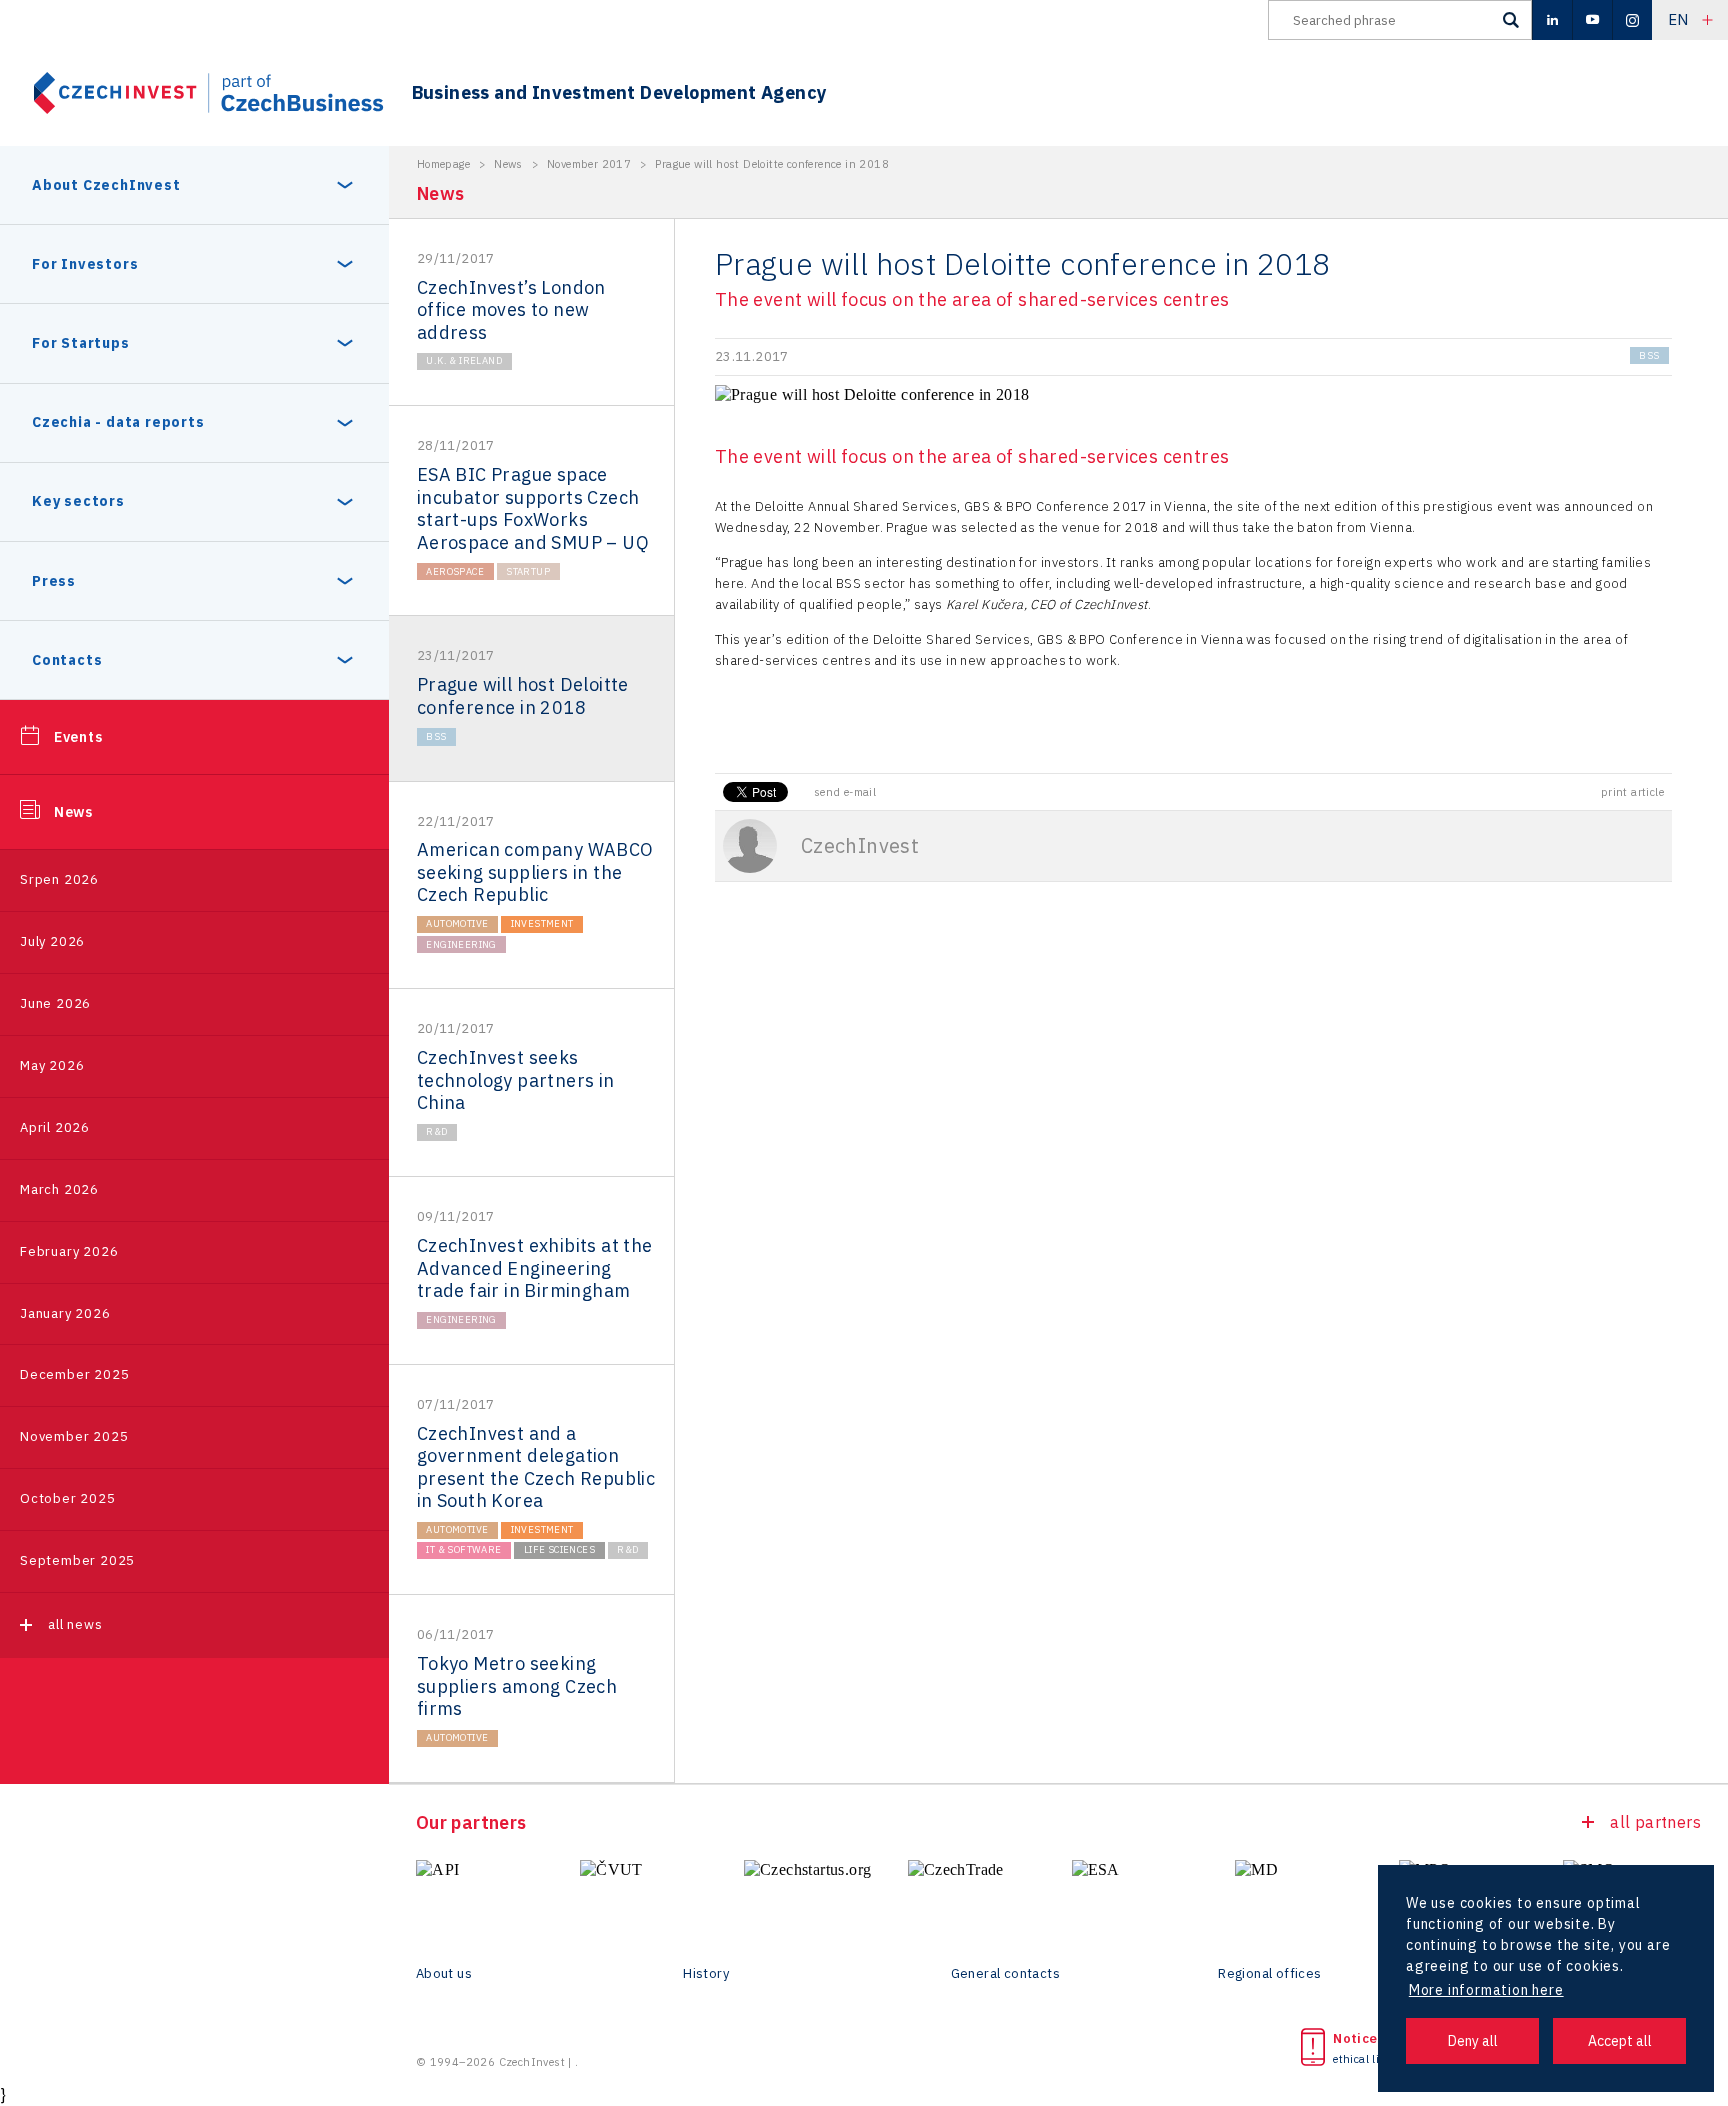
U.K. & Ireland (464, 360)
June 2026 (55, 1003)
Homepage (443, 164)
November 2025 (74, 1436)
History (706, 1974)
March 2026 (59, 1189)
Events (78, 737)
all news (75, 1624)
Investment (542, 923)
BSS (436, 736)
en (1678, 19)
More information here (1486, 1990)
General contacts (1005, 1974)
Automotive (457, 923)
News (73, 812)
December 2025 (74, 1374)
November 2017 (589, 164)
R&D (436, 1131)
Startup (528, 571)
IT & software (463, 1549)
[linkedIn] (1552, 20)
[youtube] (1592, 20)
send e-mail (845, 792)
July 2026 (52, 941)
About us (444, 1974)
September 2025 (77, 1560)
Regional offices (1269, 1974)
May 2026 (52, 1065)
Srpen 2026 (59, 879)
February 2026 (69, 1251)
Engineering (461, 944)
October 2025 (68, 1498)
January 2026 (65, 1313)
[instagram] (1632, 20)
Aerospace (455, 571)
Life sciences (559, 1549)
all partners (1655, 1822)
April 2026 (55, 1127)
